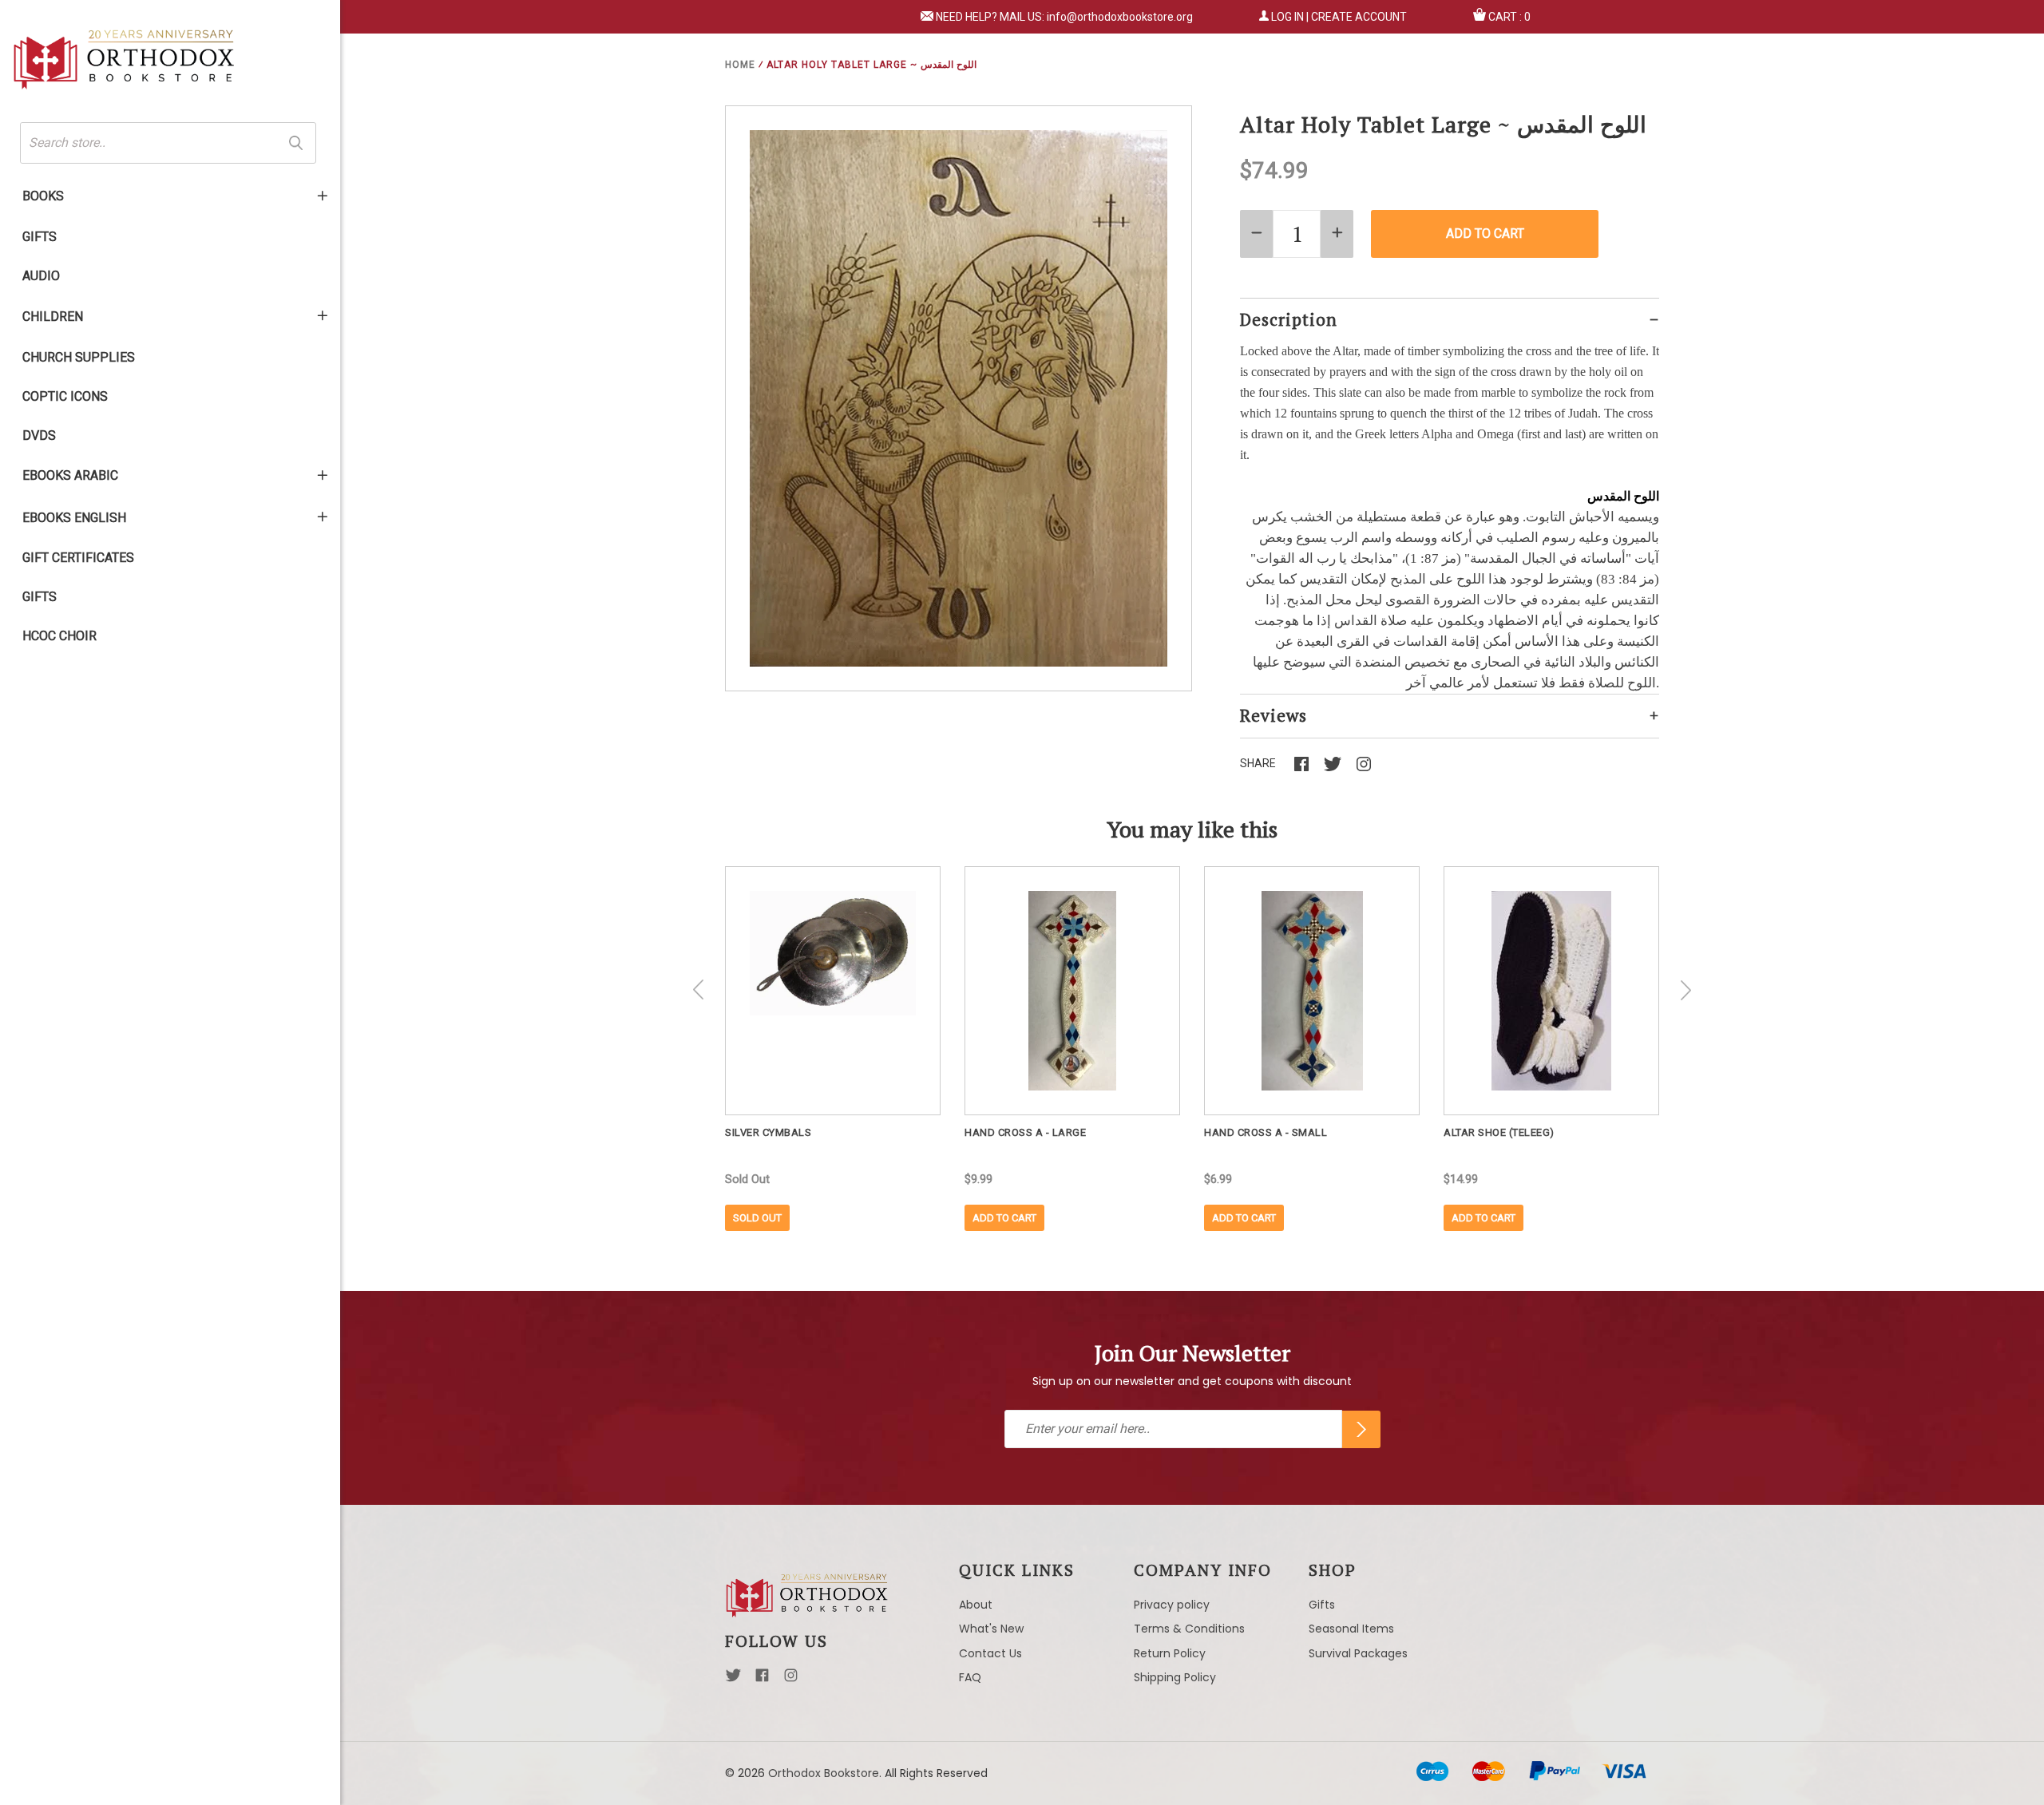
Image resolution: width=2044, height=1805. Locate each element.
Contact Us (990, 1653)
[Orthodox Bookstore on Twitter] (733, 1680)
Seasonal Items (1351, 1629)
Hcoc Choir (59, 636)
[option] (833, 1049)
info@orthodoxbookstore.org (1120, 17)
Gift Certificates (78, 558)
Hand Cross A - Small (1266, 1132)
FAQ (970, 1677)
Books (43, 196)
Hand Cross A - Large (1025, 1132)
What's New (991, 1629)
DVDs (39, 435)
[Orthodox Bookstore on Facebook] (762, 1680)
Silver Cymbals (768, 1132)
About (976, 1605)
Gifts (40, 237)
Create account (1359, 17)
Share (1258, 763)
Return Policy (1170, 1653)
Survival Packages (1358, 1653)
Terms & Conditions (1189, 1629)
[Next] (1686, 990)
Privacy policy (1172, 1605)
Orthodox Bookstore (824, 1773)
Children (53, 317)
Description (1289, 319)
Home (740, 65)
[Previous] (699, 990)
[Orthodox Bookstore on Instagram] (791, 1680)
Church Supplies (79, 357)
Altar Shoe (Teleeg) (1499, 1132)
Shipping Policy (1175, 1677)
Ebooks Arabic (70, 475)
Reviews (1274, 715)
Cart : (1509, 17)
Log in (1287, 17)
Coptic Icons (65, 396)
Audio (41, 276)
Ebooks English (74, 518)
